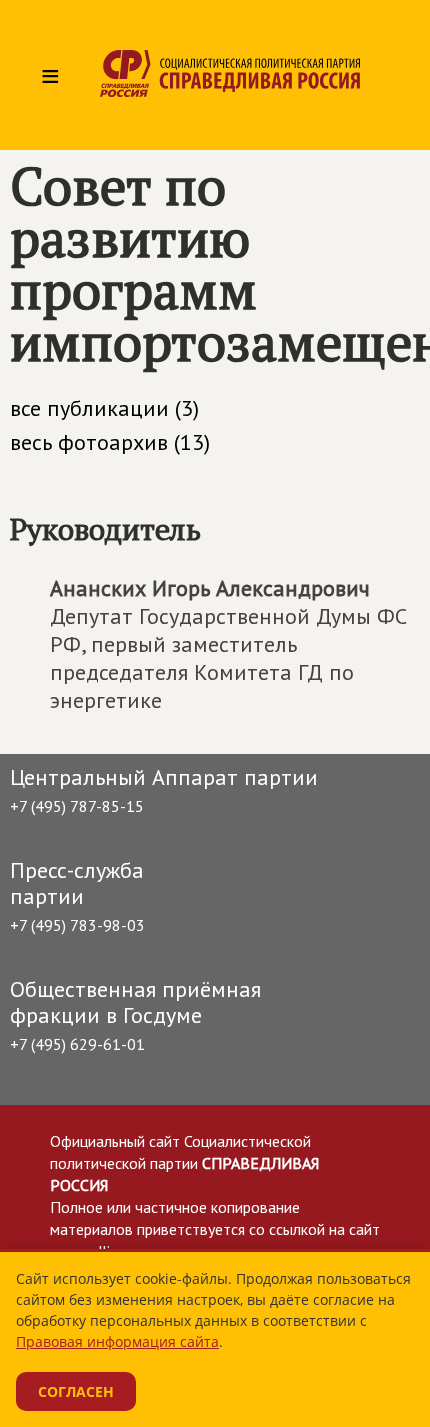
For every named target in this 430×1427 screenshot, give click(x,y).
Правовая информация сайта (117, 1341)
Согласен (76, 1391)
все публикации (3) (104, 408)
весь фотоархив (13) (110, 442)
